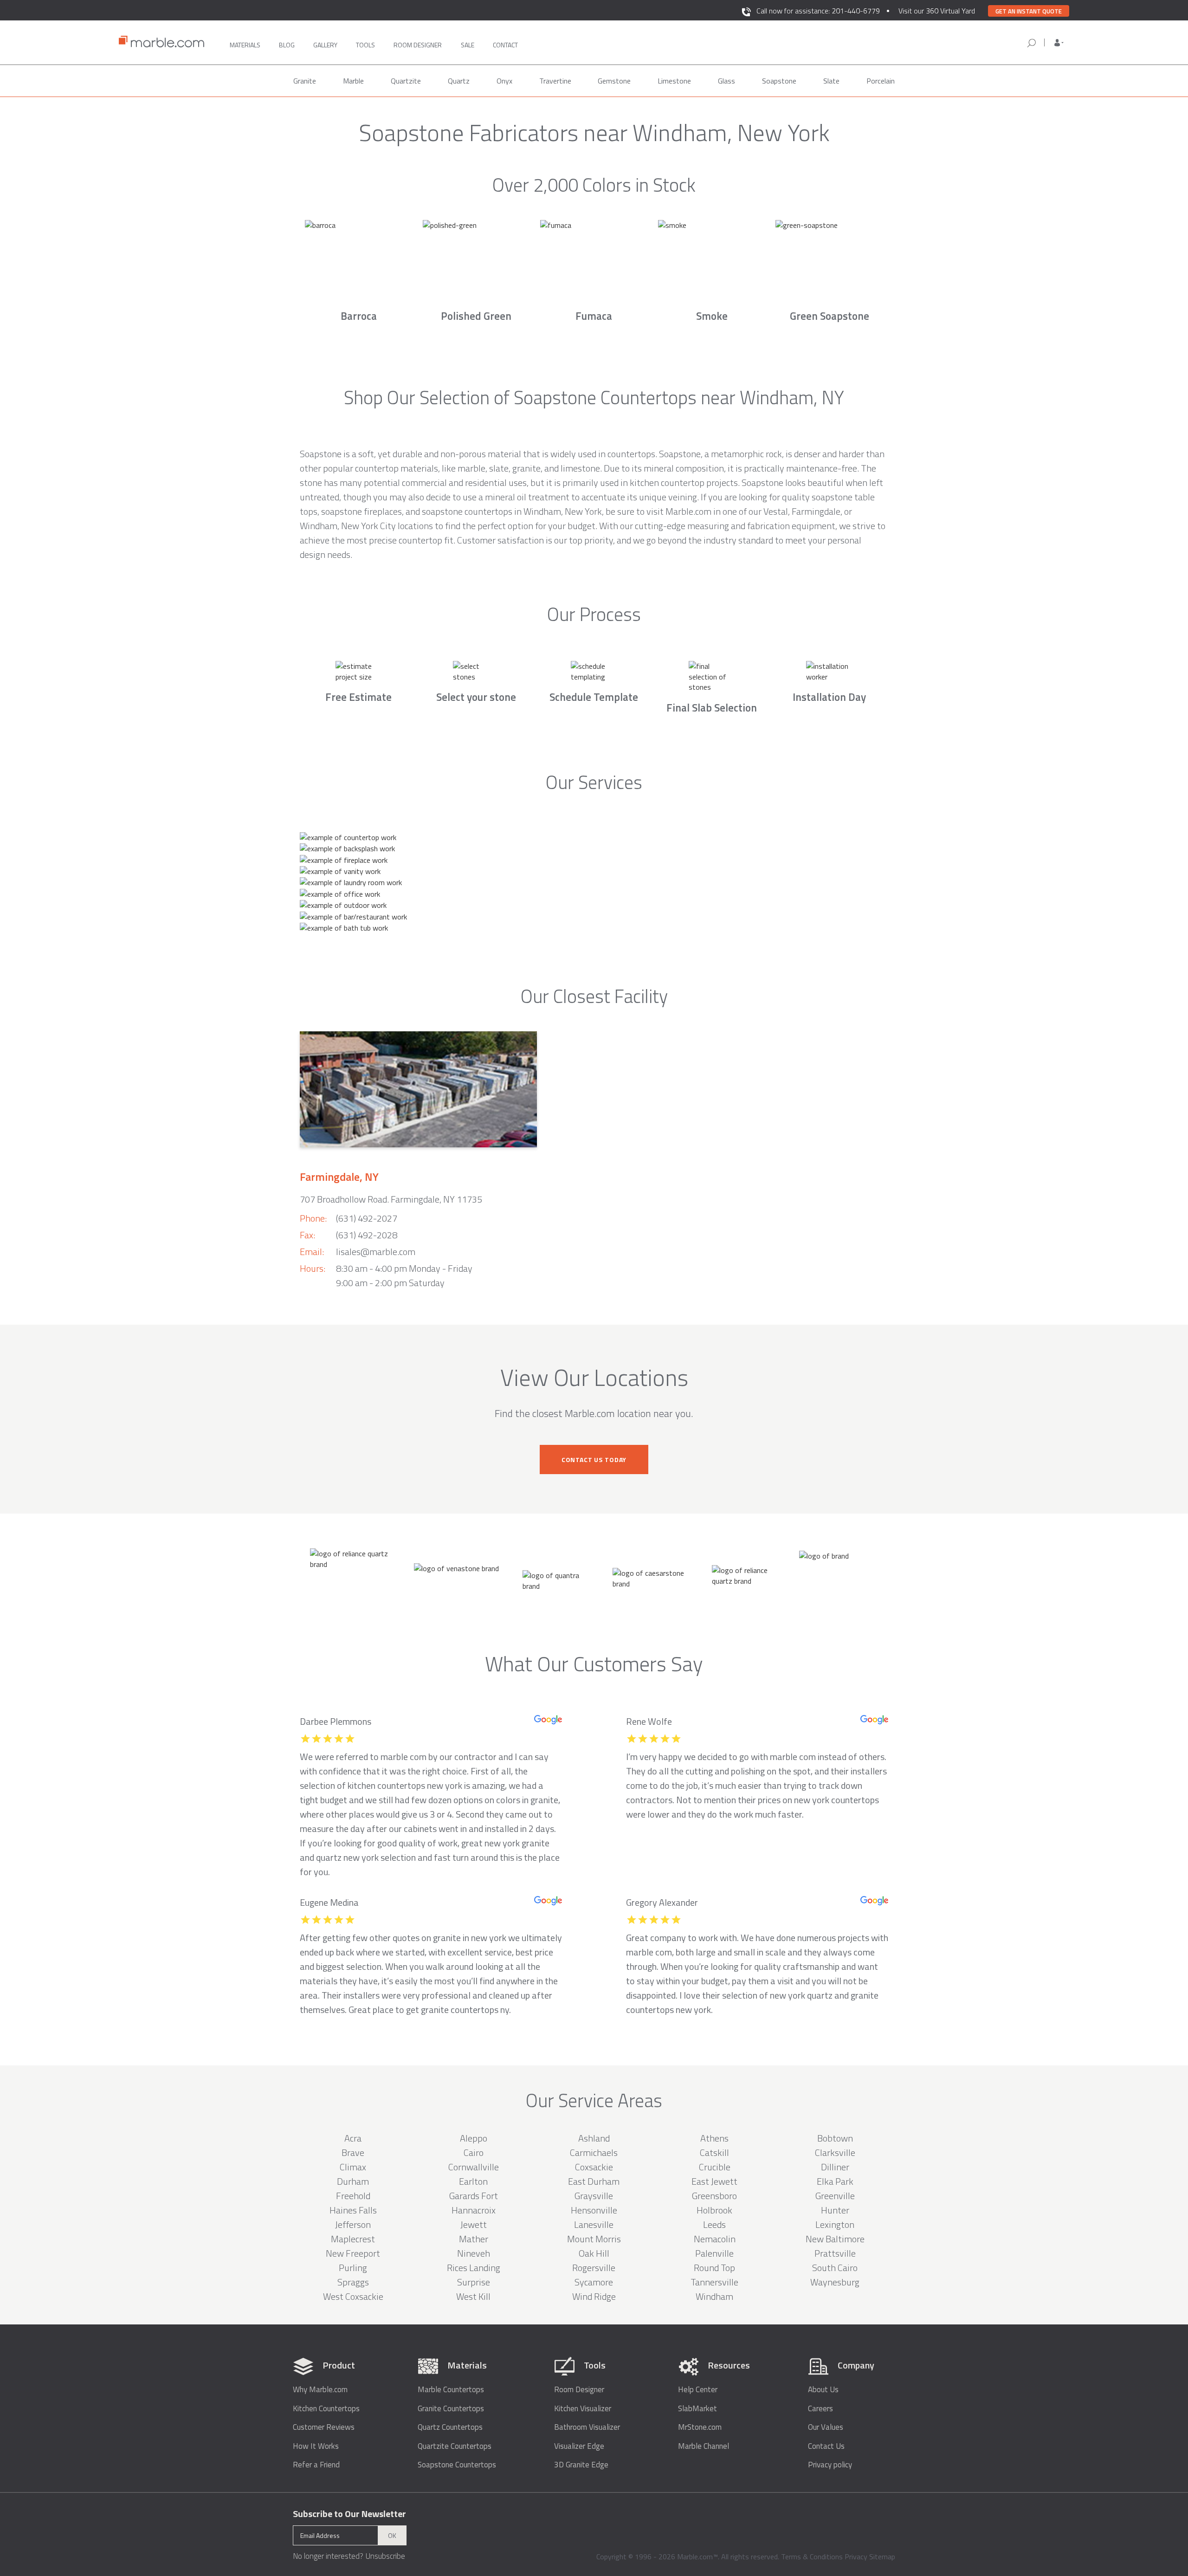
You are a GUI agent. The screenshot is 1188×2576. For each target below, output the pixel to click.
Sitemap (882, 2557)
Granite (305, 81)
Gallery (325, 45)
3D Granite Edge (581, 2465)
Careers (820, 2409)
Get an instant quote (1029, 11)
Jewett (474, 2224)
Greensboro (714, 2196)
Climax (353, 2167)
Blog (287, 45)
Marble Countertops (451, 2390)
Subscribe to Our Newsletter (349, 2514)
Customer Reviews (324, 2427)
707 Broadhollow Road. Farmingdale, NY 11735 (391, 1199)
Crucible (715, 2167)
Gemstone (614, 81)
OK (392, 2535)
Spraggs (353, 2282)
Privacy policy (830, 2465)
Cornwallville (474, 2167)
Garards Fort (474, 2196)
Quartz (459, 81)
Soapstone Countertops (457, 2465)
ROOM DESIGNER (418, 45)
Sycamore (594, 2282)
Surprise (474, 2282)
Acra (353, 2138)
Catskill (714, 2152)
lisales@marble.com (376, 1252)
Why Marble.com (320, 2390)
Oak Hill (594, 2253)
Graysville (594, 2196)
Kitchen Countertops (326, 2409)
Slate (831, 81)
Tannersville (714, 2282)
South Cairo (835, 2268)
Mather (474, 2239)
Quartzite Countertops (455, 2446)
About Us (823, 2390)
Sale (468, 45)
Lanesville (594, 2224)
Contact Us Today (594, 1460)
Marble (353, 81)
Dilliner (835, 2167)
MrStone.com (700, 2427)
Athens (714, 2138)
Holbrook (714, 2210)
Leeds (714, 2224)
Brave (353, 2152)
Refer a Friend (316, 2465)
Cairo (474, 2152)
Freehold (353, 2196)
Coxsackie (594, 2167)
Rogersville (594, 2268)
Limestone (674, 81)
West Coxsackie (353, 2296)
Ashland (594, 2138)
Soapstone (779, 81)
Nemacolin (715, 2239)
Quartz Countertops (450, 2427)
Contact (505, 45)
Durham (353, 2181)
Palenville (714, 2253)
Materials (245, 45)
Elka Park (835, 2181)
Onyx (504, 81)
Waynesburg (835, 2282)
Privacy (856, 2557)
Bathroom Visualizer (587, 2427)
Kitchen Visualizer (583, 2409)
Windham (714, 2296)
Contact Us (826, 2446)
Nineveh (474, 2253)
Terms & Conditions (812, 2557)
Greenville (835, 2196)
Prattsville (835, 2253)
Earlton (473, 2181)
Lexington (835, 2224)
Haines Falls (353, 2210)
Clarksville (835, 2152)
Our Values (826, 2427)
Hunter (835, 2210)
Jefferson (353, 2224)
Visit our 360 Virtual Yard (937, 11)
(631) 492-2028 (367, 1235)
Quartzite (406, 81)
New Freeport (353, 2253)
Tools (365, 45)
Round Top (714, 2268)
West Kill (473, 2296)
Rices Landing (474, 2268)
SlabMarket (697, 2409)
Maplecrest (353, 2239)
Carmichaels (594, 2152)
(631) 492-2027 (367, 1218)
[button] (1059, 43)
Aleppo (474, 2138)
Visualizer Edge (579, 2446)
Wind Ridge (594, 2296)
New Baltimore (835, 2239)
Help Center (698, 2390)
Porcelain (881, 81)
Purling (353, 2268)
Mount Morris (594, 2239)
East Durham (594, 2181)
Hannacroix (474, 2210)
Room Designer (579, 2390)
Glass (726, 81)
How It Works (316, 2446)
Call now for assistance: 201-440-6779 (818, 11)
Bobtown (835, 2138)
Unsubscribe (385, 2556)
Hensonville (594, 2210)
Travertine (555, 81)
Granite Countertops (451, 2409)
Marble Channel (704, 2446)
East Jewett (714, 2181)
